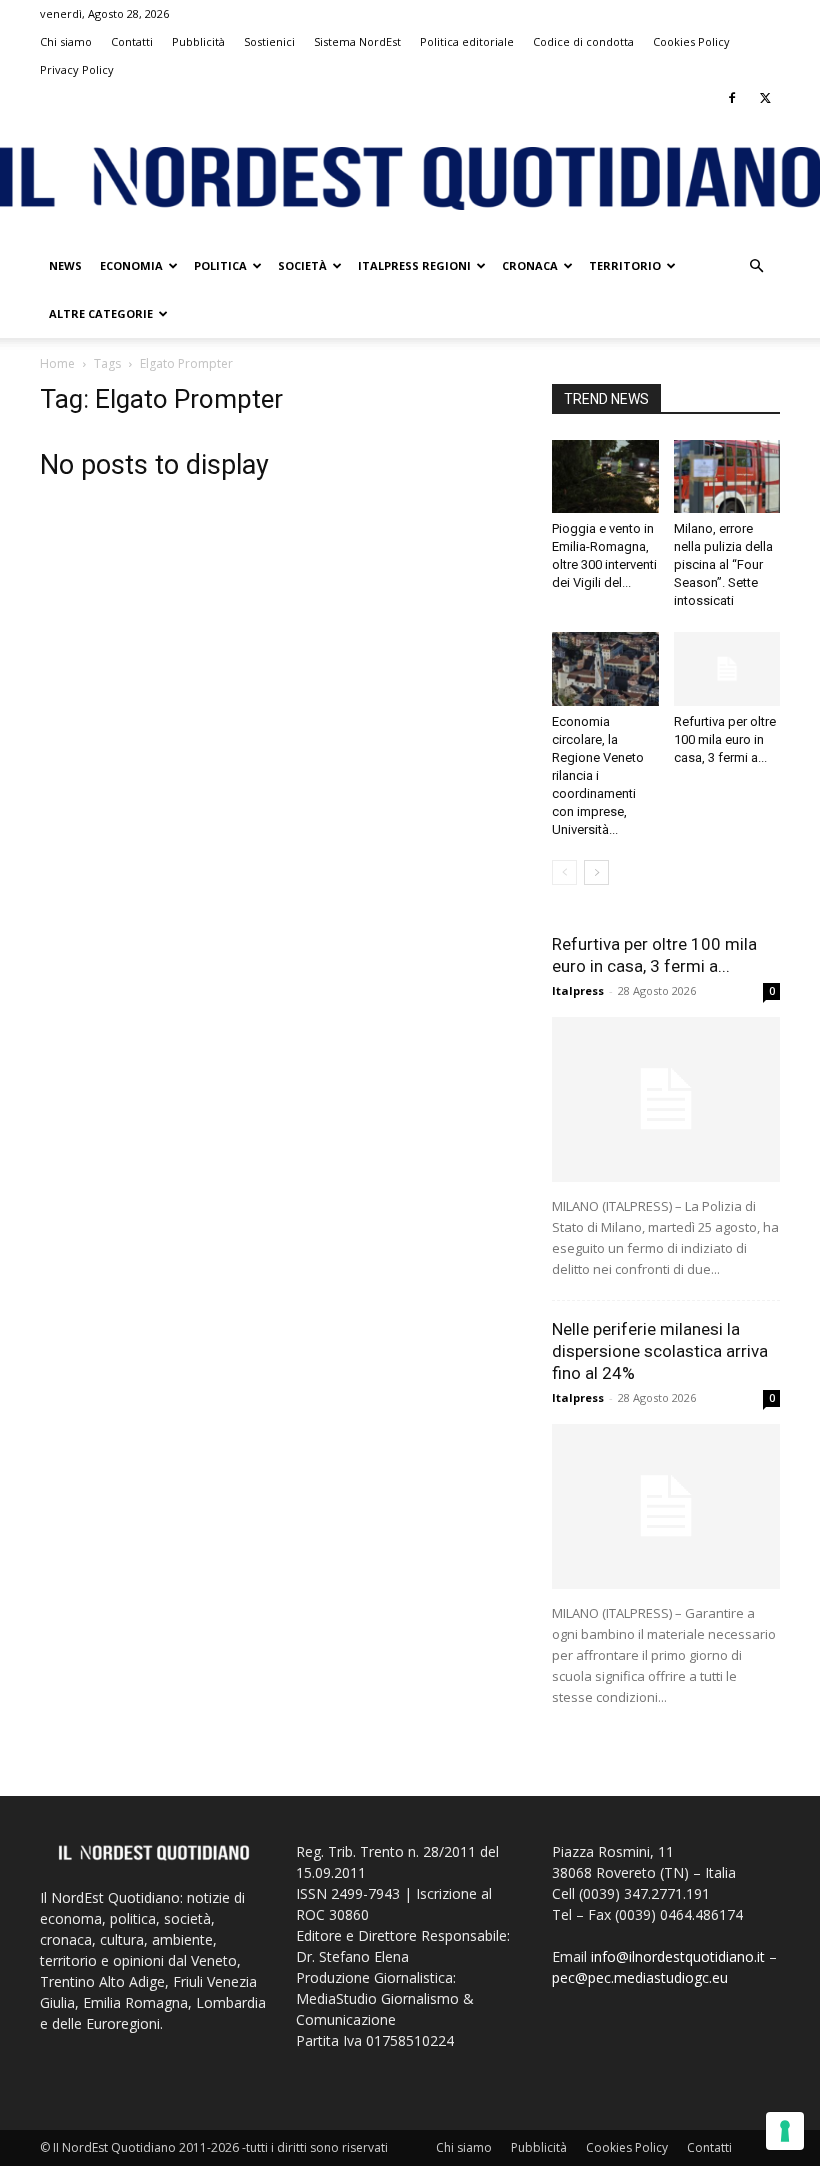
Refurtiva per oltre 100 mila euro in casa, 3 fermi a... (725, 739)
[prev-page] (564, 872)
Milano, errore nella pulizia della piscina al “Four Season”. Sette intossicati (723, 564)
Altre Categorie (101, 313)
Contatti (132, 41)
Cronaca (530, 265)
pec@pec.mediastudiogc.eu (640, 1977)
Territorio (625, 265)
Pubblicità (198, 41)
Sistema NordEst (357, 41)
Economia (131, 265)
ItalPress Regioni (414, 265)
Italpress (578, 990)
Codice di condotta (583, 41)
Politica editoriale (467, 41)
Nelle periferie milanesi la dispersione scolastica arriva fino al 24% (660, 1351)
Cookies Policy (691, 41)
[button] (756, 266)
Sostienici (269, 41)
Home (57, 363)
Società (302, 265)
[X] (765, 98)
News (65, 265)
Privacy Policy (77, 69)
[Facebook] (732, 98)
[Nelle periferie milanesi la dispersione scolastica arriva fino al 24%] (666, 1506)
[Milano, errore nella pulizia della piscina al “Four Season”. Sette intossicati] (727, 476)
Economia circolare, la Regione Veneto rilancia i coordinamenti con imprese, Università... (598, 775)
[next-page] (596, 872)
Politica (220, 265)
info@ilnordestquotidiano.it (678, 1956)
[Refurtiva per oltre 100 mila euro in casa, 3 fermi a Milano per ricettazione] (727, 668)
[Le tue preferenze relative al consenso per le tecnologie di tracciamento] (785, 2131)
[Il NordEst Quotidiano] (410, 178)
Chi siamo (66, 41)
